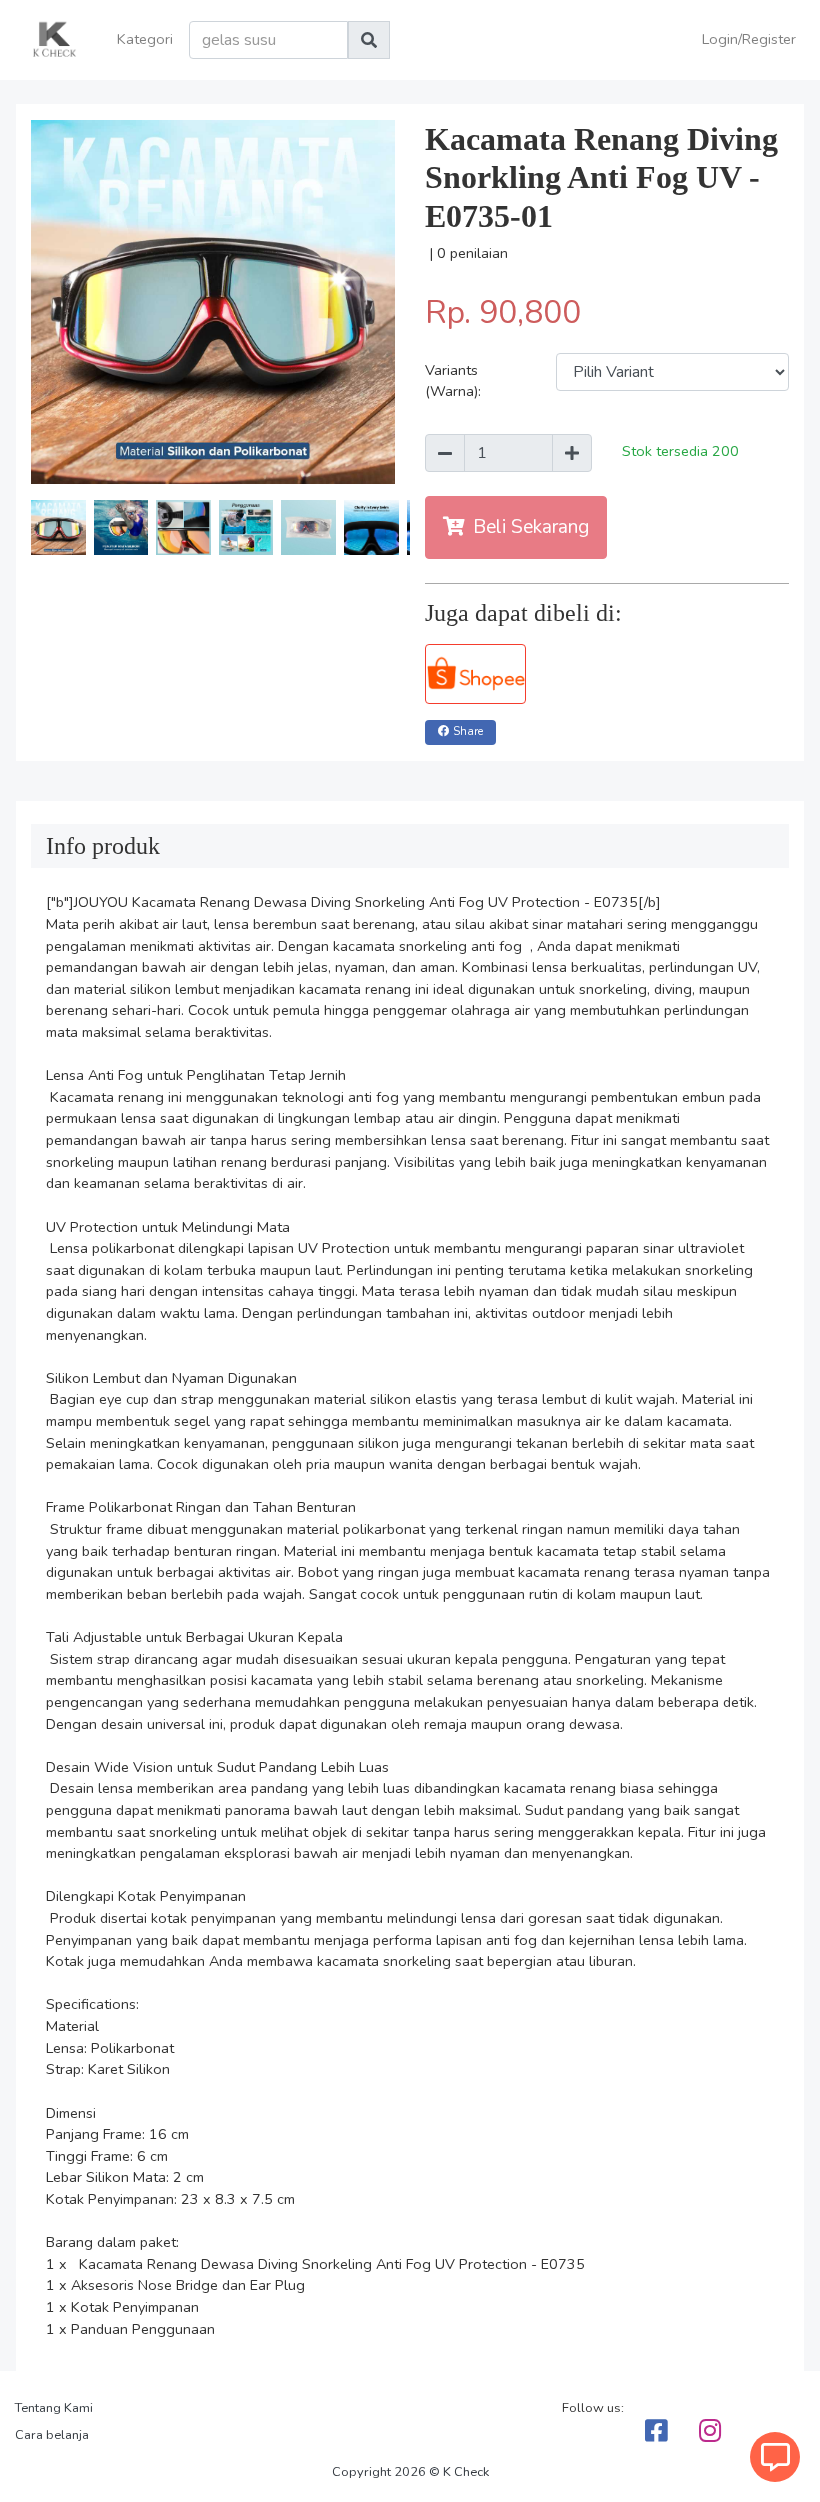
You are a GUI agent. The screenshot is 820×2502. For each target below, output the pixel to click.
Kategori (145, 39)
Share (468, 731)
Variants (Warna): (453, 381)
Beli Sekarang (531, 527)
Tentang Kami (54, 2408)
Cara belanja (52, 2435)
